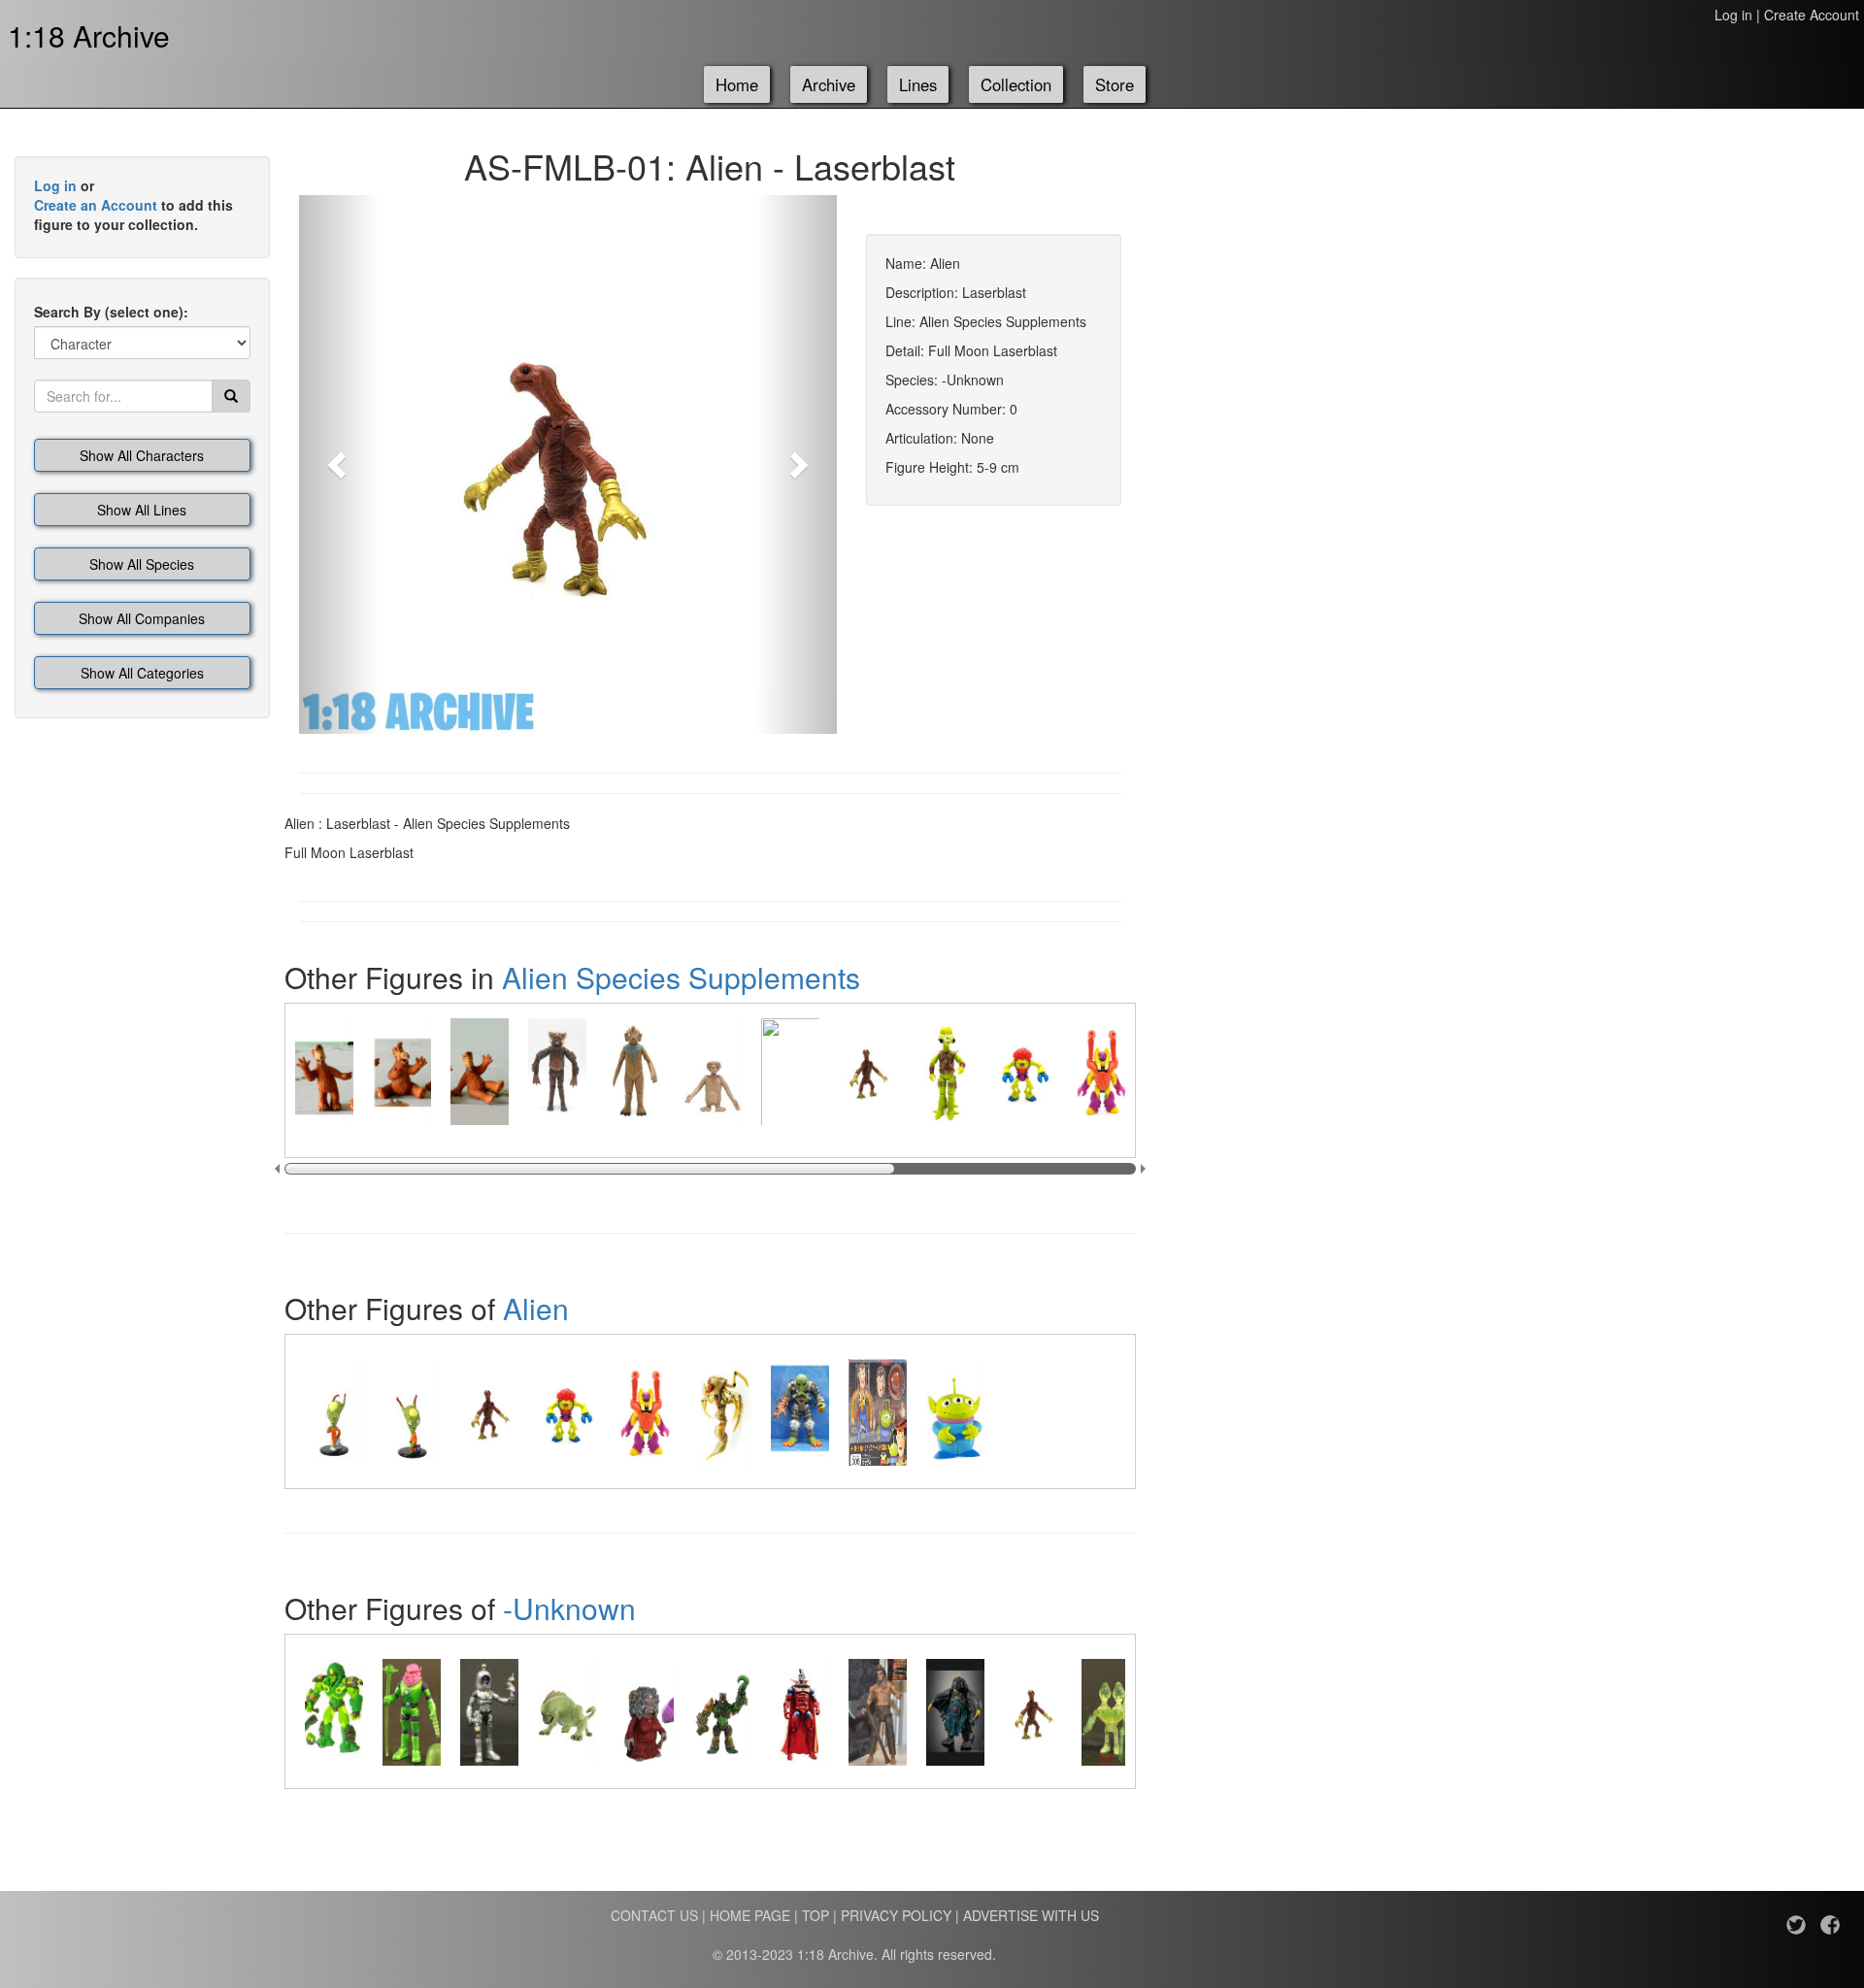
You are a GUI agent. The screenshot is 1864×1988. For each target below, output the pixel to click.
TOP (815, 1915)
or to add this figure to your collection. (133, 205)
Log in (1733, 15)
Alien (536, 1308)
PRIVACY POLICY (896, 1915)
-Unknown (569, 1608)
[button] (339, 464)
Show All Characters (142, 455)
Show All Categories (142, 673)
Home (737, 84)
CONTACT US (654, 1915)
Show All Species (142, 564)
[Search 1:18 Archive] (231, 396)
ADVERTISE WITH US (1031, 1915)
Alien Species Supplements (681, 977)
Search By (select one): (111, 312)
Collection (1016, 84)
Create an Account (96, 205)
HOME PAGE (750, 1915)
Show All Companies (142, 618)
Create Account (1812, 15)
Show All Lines (142, 510)
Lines (918, 84)
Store (1115, 84)
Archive (829, 84)
